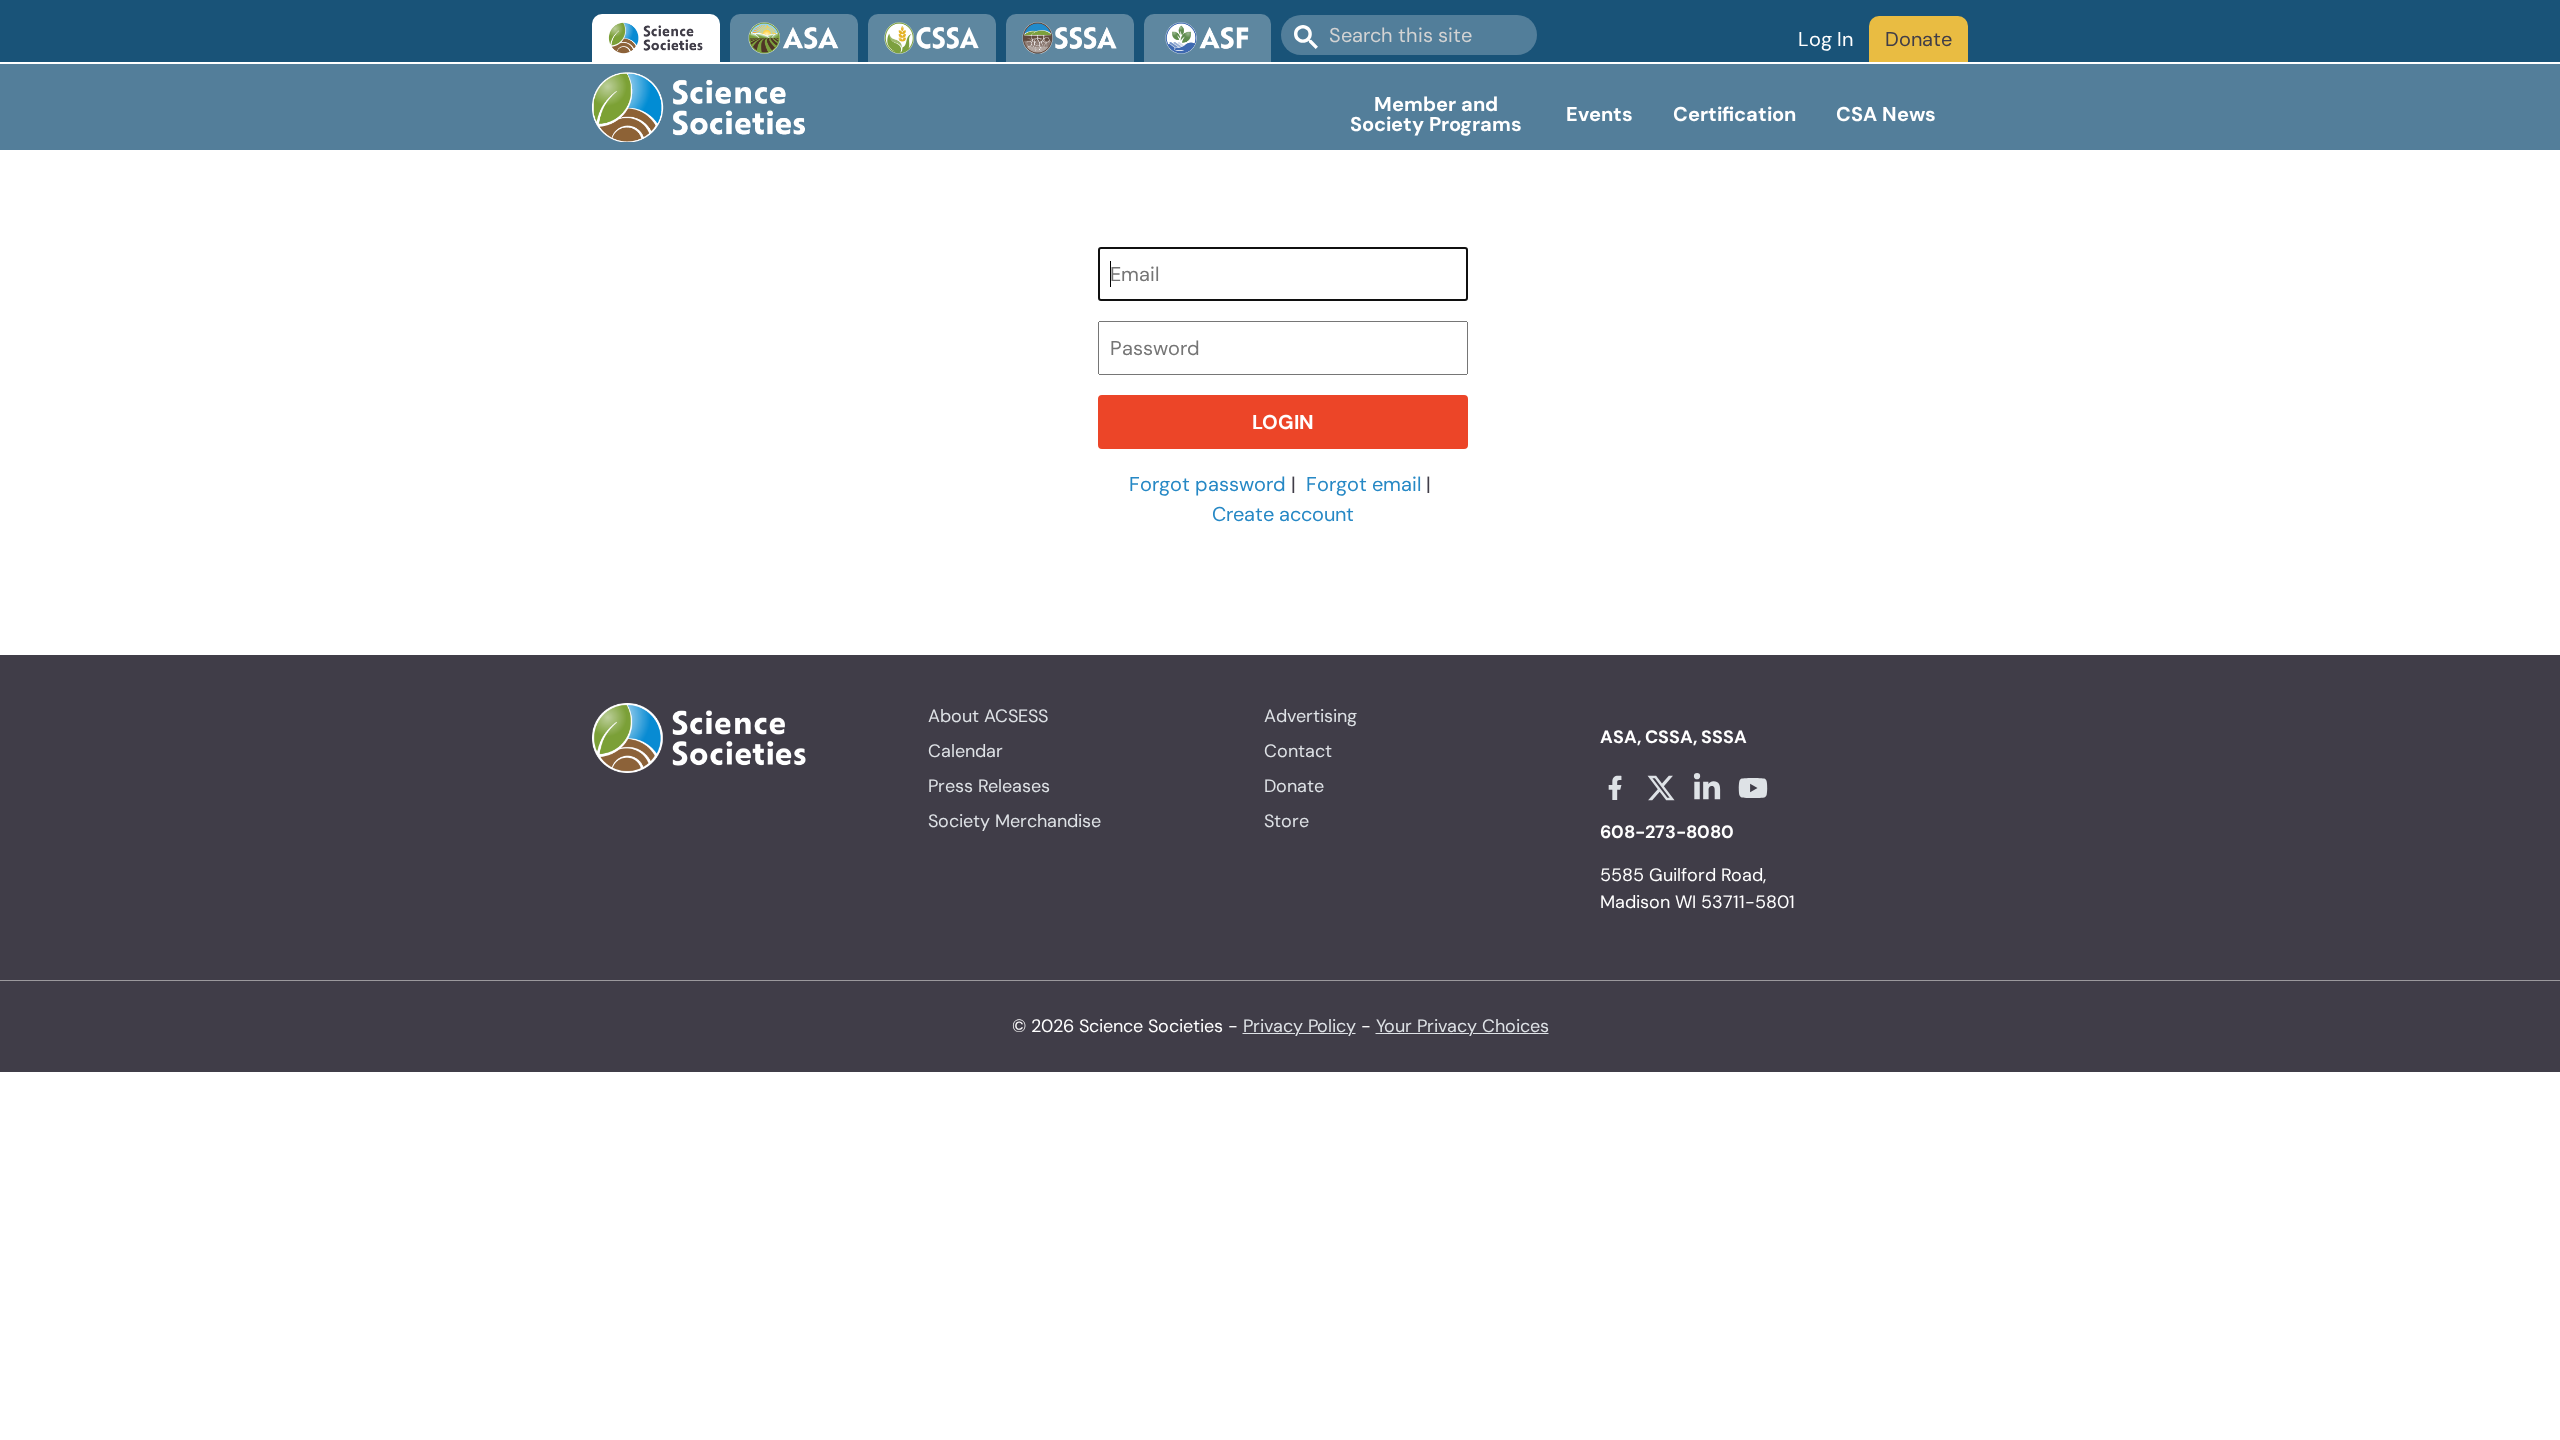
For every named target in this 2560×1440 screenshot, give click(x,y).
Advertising (1310, 716)
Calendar (965, 751)
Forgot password (1207, 484)
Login (1283, 422)
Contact (1298, 751)
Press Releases (989, 786)
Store (1286, 821)
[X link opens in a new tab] (1661, 788)
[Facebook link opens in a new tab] (1615, 788)
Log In (1825, 39)
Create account (1283, 514)
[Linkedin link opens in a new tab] (1707, 788)
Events (1599, 114)
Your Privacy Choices (1462, 1026)
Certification (1734, 114)
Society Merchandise (1014, 821)
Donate (1918, 39)
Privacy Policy (1299, 1026)
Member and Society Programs (1436, 114)
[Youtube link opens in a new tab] (1753, 788)
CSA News (1886, 114)
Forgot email (1363, 484)
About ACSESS (988, 716)
